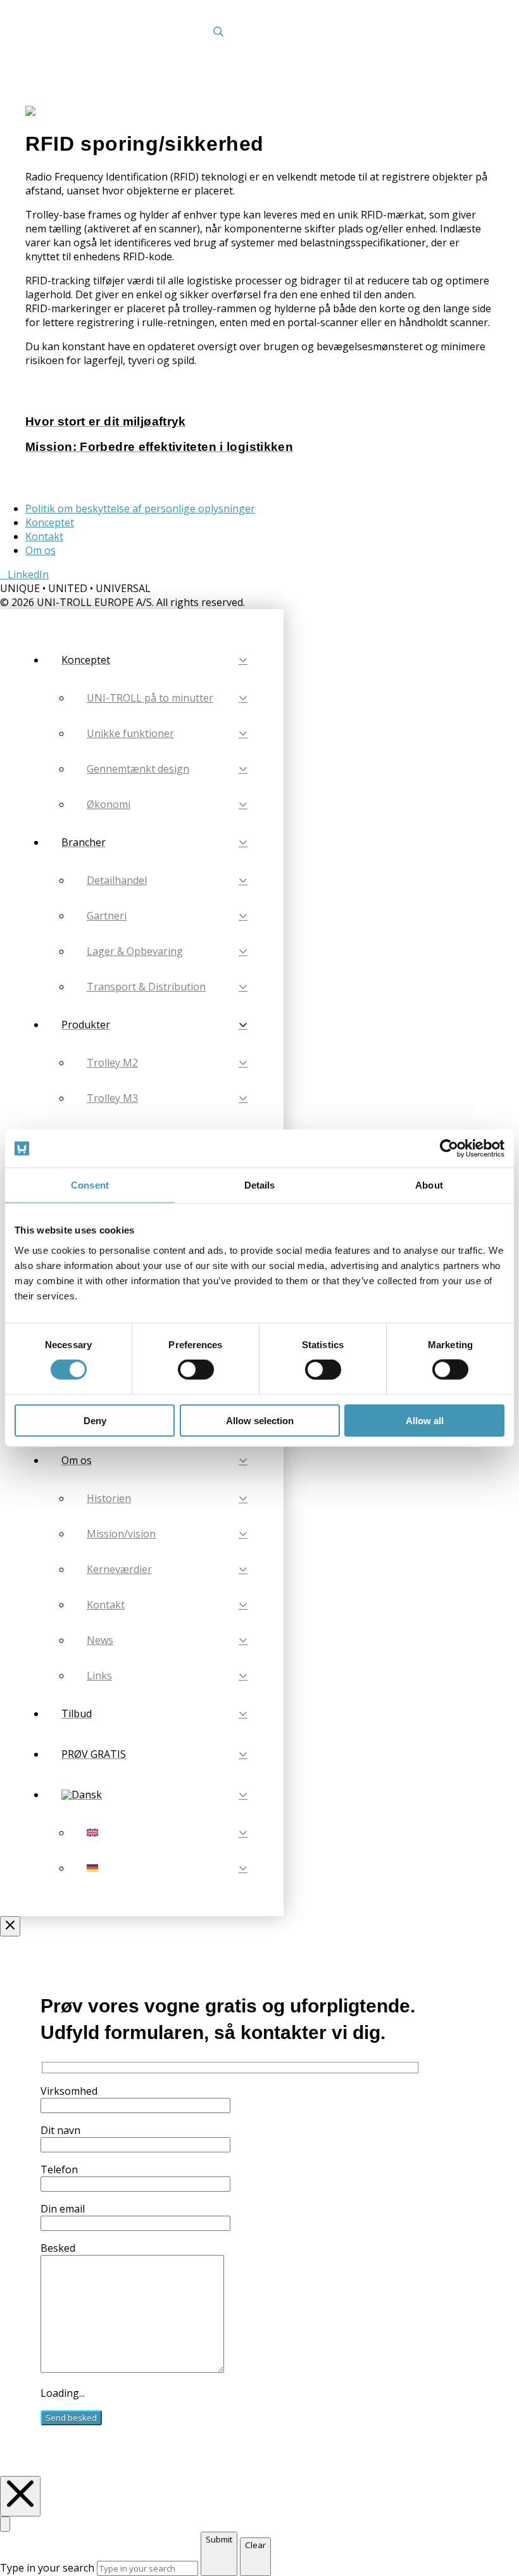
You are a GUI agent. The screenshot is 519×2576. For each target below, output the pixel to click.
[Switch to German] (167, 1868)
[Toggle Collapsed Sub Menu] (154, 1795)
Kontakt (44, 536)
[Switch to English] (167, 1833)
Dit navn (60, 2130)
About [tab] (429, 1185)
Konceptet (50, 522)
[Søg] (218, 32)
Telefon (59, 2169)
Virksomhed (69, 2091)
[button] (452, 32)
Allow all (425, 1420)
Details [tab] (260, 1185)
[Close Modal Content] (5, 2524)
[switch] (196, 1370)
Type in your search (47, 2568)
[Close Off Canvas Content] (10, 1926)
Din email (63, 2209)
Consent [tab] (90, 1185)
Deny (95, 1420)
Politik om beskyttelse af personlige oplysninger (140, 508)
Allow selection (260, 1420)
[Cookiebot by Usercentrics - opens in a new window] (449, 1149)
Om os (41, 550)
